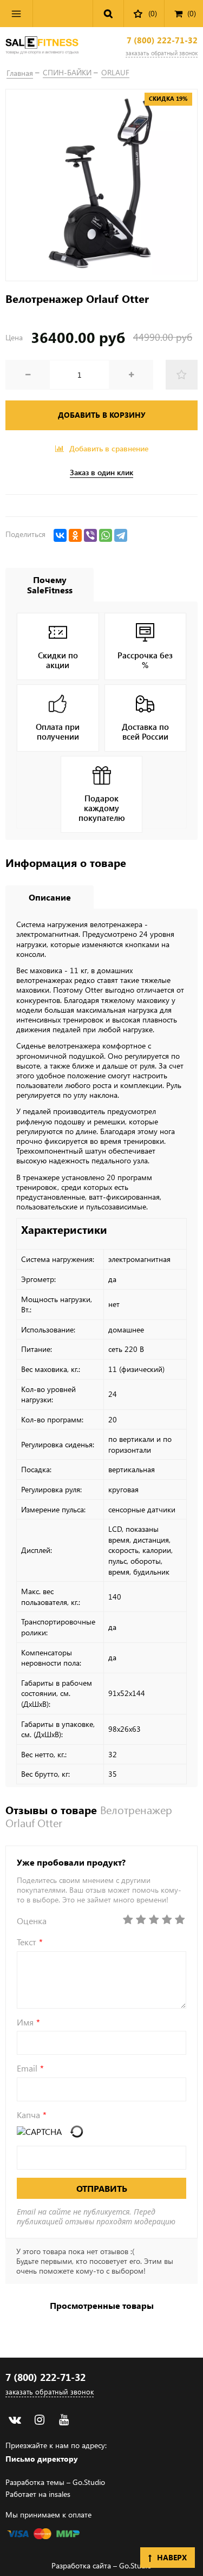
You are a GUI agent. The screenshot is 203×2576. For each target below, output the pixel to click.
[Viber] (90, 535)
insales (60, 2494)
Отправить (102, 2188)
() (192, 13)
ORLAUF (115, 72)
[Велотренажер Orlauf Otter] (101, 185)
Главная (20, 73)
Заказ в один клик (101, 473)
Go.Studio (89, 2482)
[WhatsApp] (106, 535)
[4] (167, 1920)
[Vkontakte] (15, 2420)
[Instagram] (39, 2420)
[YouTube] (64, 2420)
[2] (141, 1920)
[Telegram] (121, 535)
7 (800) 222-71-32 (162, 40)
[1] (128, 1920)
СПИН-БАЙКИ (67, 72)
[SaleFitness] (42, 46)
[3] (154, 1920)
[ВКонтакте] (60, 535)
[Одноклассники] (75, 535)
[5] (180, 1920)
